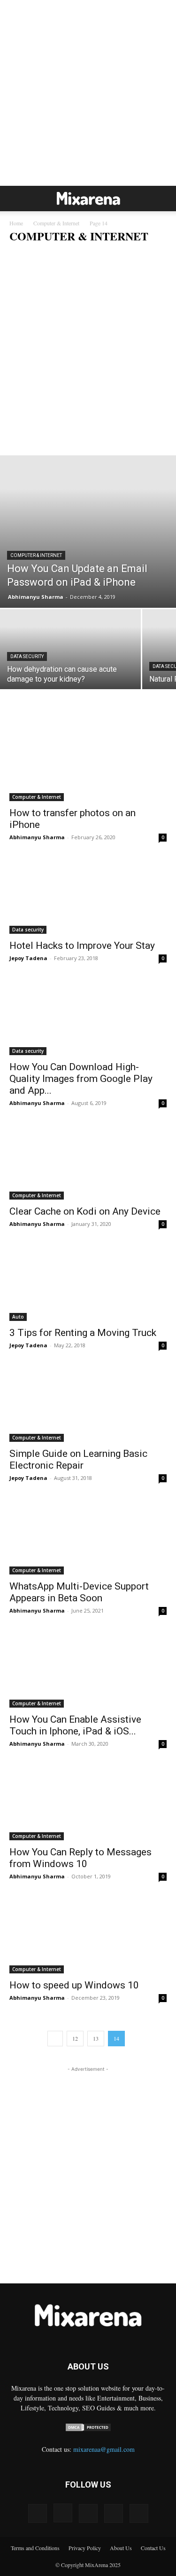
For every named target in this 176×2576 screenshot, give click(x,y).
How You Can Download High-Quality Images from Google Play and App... (81, 1079)
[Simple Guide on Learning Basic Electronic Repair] (88, 1403)
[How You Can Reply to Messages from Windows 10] (88, 1801)
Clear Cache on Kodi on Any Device (85, 1211)
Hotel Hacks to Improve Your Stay (82, 946)
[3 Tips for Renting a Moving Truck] (88, 1282)
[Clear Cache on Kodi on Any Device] (88, 1161)
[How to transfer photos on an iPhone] (88, 762)
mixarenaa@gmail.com (104, 2449)
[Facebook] (38, 2513)
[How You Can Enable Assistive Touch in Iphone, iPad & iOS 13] (88, 1668)
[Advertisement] (88, 93)
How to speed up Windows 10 (74, 1985)
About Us (121, 2548)
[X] (114, 2513)
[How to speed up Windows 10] (88, 1934)
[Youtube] (139, 2513)
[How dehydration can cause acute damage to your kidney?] (70, 662)
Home (16, 223)
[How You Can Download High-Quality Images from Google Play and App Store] (88, 1016)
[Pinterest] (88, 2513)
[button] (16, 199)
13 (96, 2038)
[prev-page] (55, 2039)
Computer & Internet (56, 223)
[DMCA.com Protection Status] (88, 2429)
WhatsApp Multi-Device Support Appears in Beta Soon (79, 1592)
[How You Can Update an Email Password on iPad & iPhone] (88, 532)
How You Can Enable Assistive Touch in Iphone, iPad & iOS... (75, 1725)
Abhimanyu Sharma (36, 597)
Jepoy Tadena (28, 958)
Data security (27, 255)
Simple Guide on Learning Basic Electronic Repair (78, 1459)
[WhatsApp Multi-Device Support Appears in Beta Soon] (88, 1536)
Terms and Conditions (35, 2548)
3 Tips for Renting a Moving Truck (83, 1333)
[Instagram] (63, 2513)
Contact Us (153, 2548)
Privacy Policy (85, 2548)
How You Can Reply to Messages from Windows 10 (80, 1858)
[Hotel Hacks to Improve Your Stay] (88, 895)
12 (75, 2038)
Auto (18, 1317)
